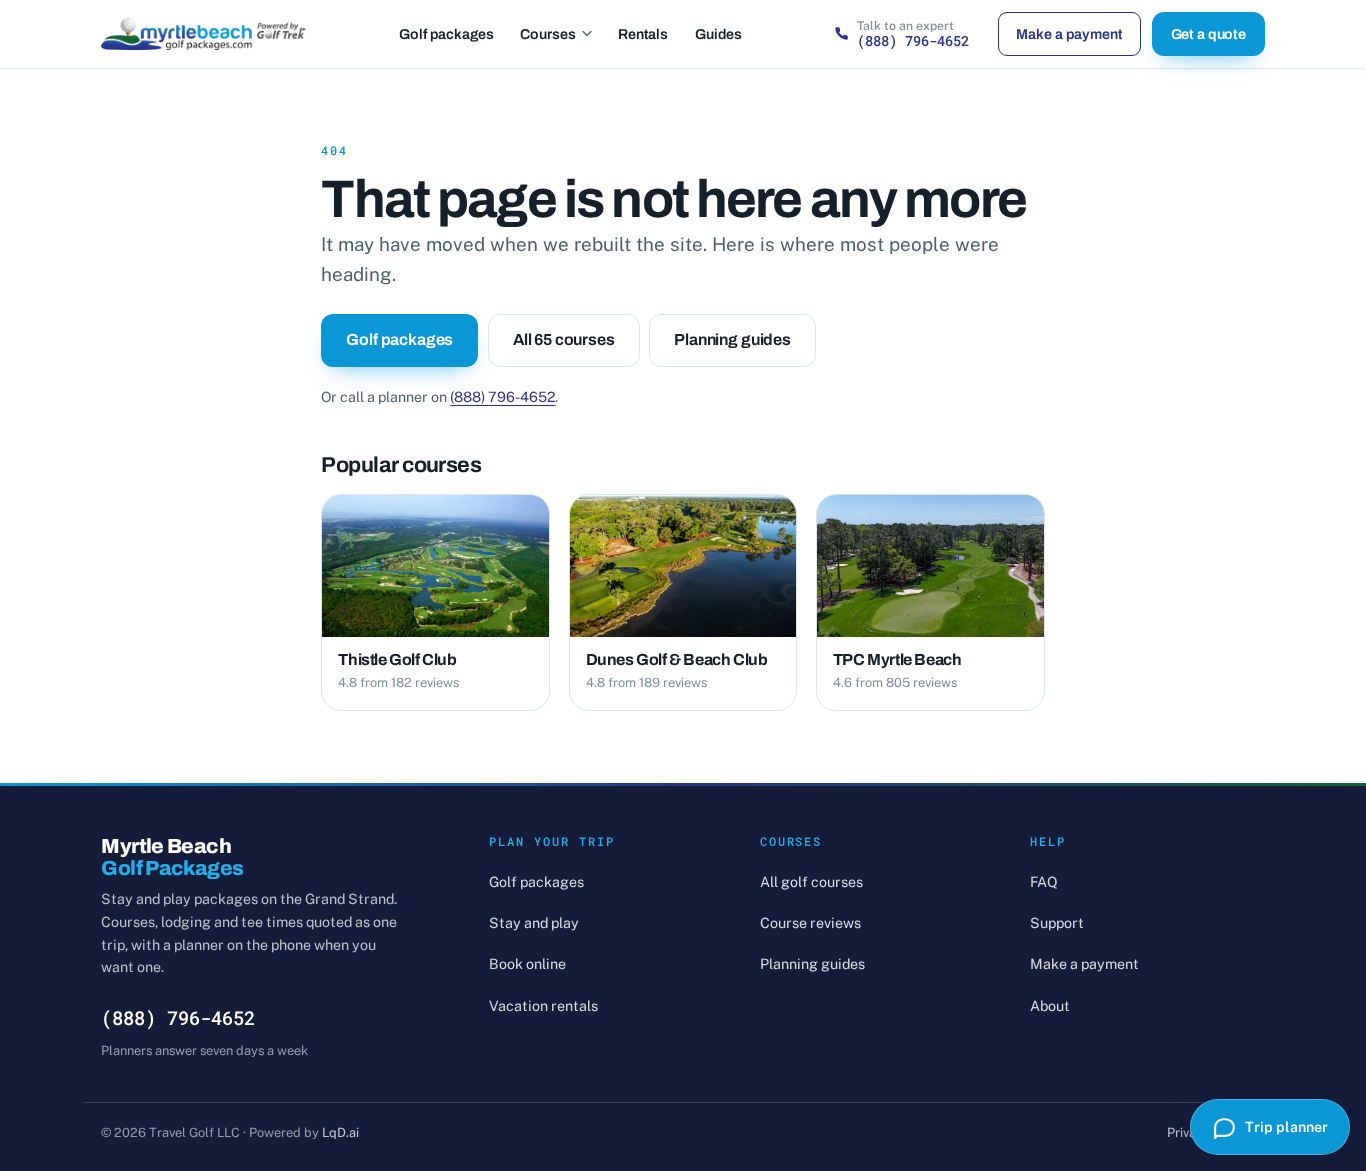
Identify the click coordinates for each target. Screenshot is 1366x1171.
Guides (718, 34)
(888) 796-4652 (502, 396)
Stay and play (534, 922)
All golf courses (811, 881)
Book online (527, 963)
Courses (548, 34)
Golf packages (446, 34)
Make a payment (1069, 34)
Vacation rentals (543, 1005)
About (1050, 1005)
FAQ (1044, 881)
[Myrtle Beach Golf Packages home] (203, 34)
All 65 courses (564, 339)
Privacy (1188, 1132)
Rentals (643, 34)
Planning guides (732, 339)
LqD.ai (340, 1132)
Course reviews (810, 922)
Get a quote (1208, 34)
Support (1057, 922)
